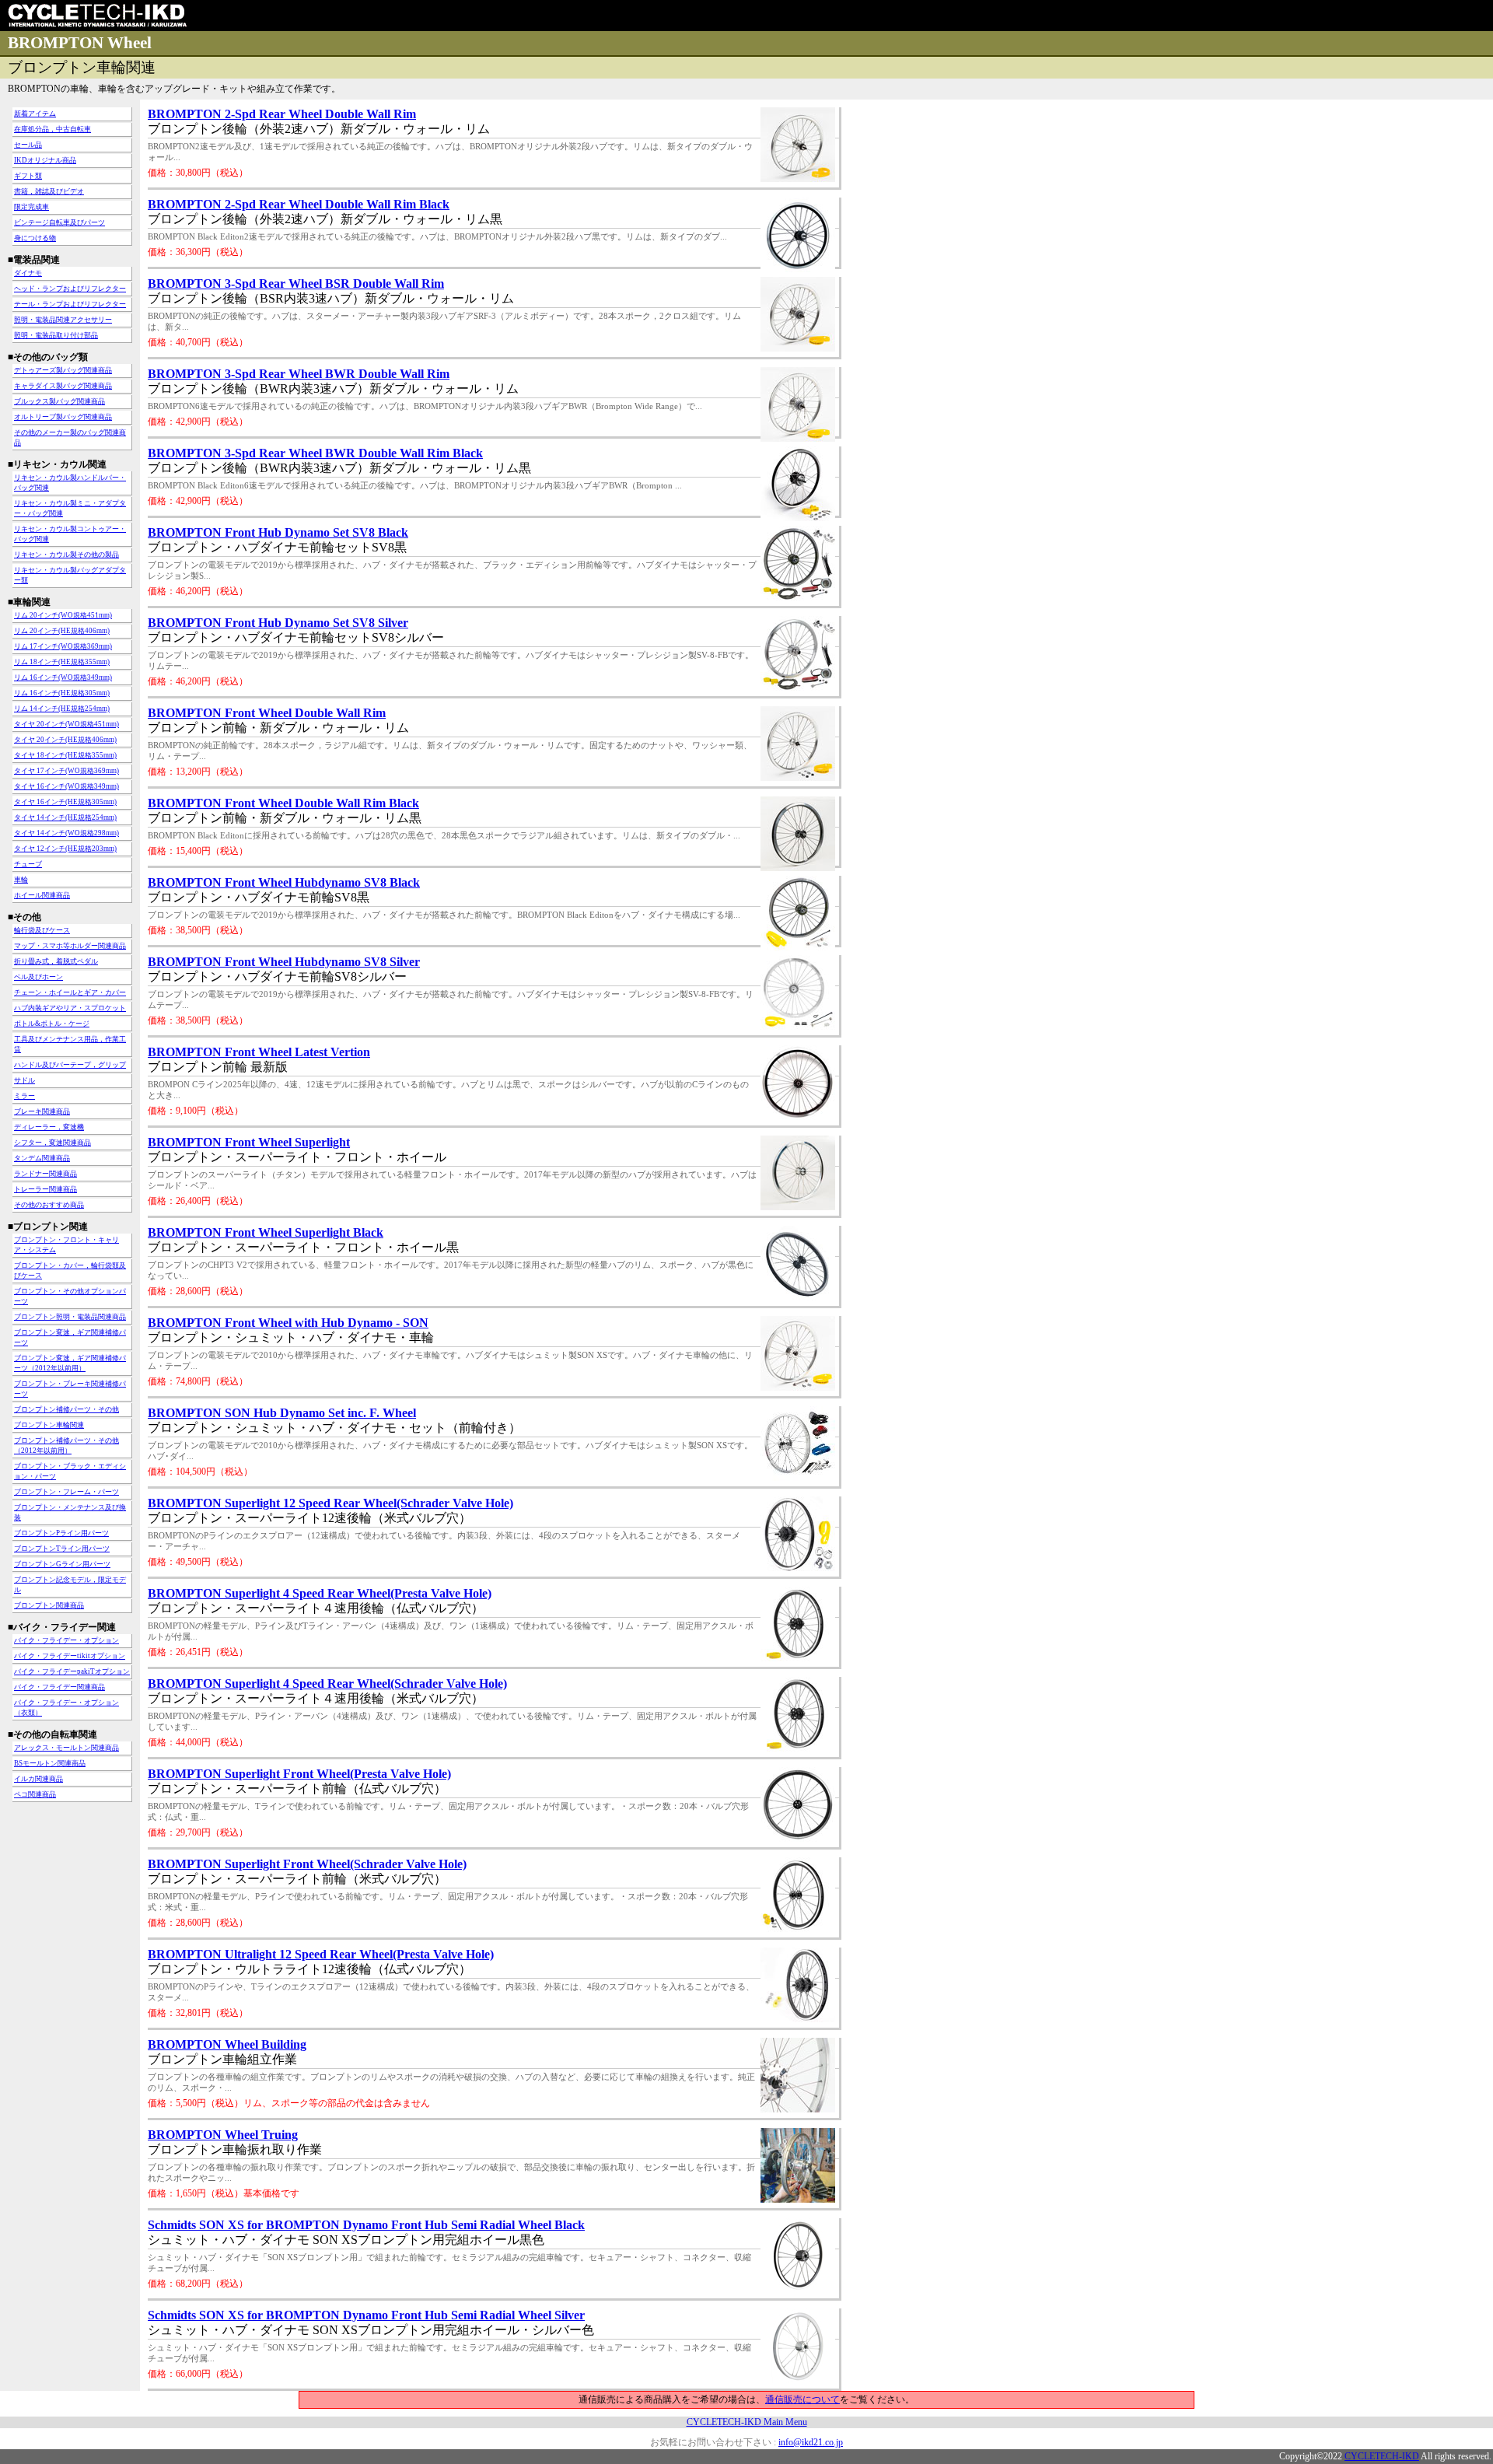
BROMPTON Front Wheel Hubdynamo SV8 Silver (284, 962)
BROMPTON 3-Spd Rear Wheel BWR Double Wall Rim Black (315, 453)
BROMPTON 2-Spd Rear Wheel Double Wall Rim (282, 114)
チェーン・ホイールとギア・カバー (70, 992)
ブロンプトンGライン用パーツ (62, 1564)
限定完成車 (31, 207)
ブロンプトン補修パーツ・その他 (66, 1409)
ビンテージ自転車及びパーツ (59, 222)
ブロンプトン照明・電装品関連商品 (70, 1317)
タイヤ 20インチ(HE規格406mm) (65, 740)
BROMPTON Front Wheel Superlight (249, 1142)
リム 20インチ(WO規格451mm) (63, 615)
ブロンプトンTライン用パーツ (62, 1549)
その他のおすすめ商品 (49, 1205)
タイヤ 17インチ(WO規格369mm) (66, 771)
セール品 (28, 145)
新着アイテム (35, 114)
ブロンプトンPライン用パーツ (61, 1533)
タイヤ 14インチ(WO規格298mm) (66, 833)
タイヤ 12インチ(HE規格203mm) (65, 849)
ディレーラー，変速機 (49, 1127)
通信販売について (802, 2399)
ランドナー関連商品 (45, 1174)
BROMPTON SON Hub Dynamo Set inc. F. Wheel (282, 1413)
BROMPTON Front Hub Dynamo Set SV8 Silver (278, 623)
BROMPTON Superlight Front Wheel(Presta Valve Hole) (299, 1774)
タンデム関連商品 (42, 1158)
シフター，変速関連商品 (52, 1143)
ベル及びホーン (38, 977)
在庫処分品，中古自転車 (52, 129)
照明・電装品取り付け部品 (56, 335)
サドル (24, 1080)
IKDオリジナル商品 (45, 160)
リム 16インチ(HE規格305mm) (62, 693)
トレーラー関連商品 (45, 1189)
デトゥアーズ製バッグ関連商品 (63, 370)
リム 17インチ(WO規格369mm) (63, 646)
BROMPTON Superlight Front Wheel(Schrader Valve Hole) (307, 1864)
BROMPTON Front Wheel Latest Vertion (259, 1052)
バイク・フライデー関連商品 (59, 1687)
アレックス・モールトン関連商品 (66, 1748)
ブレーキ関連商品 (42, 1111)
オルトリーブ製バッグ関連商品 (63, 417)
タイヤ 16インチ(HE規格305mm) (65, 802)
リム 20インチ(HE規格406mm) (62, 631)
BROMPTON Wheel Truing (223, 2135)
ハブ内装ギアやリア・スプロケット (70, 1008)
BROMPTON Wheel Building (227, 2044)
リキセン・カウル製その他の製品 (66, 555)
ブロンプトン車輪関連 (49, 1425)
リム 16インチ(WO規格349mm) (63, 677)
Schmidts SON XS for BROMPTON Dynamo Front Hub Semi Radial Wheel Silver (366, 2315)
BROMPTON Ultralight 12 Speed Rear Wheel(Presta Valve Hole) (321, 1954)
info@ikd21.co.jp (811, 2442)
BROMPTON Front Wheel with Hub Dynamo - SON (288, 1323)
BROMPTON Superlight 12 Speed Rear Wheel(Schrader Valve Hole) (330, 1503)
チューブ (28, 864)
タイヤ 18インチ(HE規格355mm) (65, 755)
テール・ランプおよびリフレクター (70, 304)
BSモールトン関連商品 (50, 1763)
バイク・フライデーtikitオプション (70, 1656)
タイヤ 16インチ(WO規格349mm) (66, 786)
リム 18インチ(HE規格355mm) (62, 662)
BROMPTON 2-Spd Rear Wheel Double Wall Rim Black (299, 204)
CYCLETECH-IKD (1382, 2456)
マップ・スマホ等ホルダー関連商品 (70, 946)
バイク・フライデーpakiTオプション (72, 1671)
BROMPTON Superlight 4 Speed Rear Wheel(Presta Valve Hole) (320, 1593)
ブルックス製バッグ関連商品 (59, 401)
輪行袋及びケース (42, 930)
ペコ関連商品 (35, 1794)
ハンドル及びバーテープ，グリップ (70, 1065)
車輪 (21, 880)
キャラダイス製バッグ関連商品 (63, 386)
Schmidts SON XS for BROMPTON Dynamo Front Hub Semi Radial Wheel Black (366, 2225)
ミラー (24, 1096)
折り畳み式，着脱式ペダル (56, 961)
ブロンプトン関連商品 (49, 1605)
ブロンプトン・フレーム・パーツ (66, 1492)
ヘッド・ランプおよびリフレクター (70, 289)
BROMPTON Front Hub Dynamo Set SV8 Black (278, 532)
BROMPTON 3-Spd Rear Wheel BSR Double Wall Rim (296, 283)
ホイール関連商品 (42, 895)
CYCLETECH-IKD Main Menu (747, 2422)
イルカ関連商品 (38, 1779)
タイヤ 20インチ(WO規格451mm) (66, 724)
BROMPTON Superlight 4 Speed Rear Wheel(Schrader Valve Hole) (327, 1683)
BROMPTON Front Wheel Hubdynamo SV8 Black (284, 882)
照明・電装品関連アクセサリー (63, 320)
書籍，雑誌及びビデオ (49, 191)
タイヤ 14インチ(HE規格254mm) (65, 817)
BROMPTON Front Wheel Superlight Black (266, 1232)
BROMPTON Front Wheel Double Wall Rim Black (283, 803)
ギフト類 (28, 176)
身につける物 (35, 238)
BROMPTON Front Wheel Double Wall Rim (267, 713)
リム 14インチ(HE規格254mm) (62, 709)
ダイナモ (28, 273)
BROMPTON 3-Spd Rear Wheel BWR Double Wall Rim (299, 374)
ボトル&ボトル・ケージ (52, 1024)
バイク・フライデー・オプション (66, 1640)
